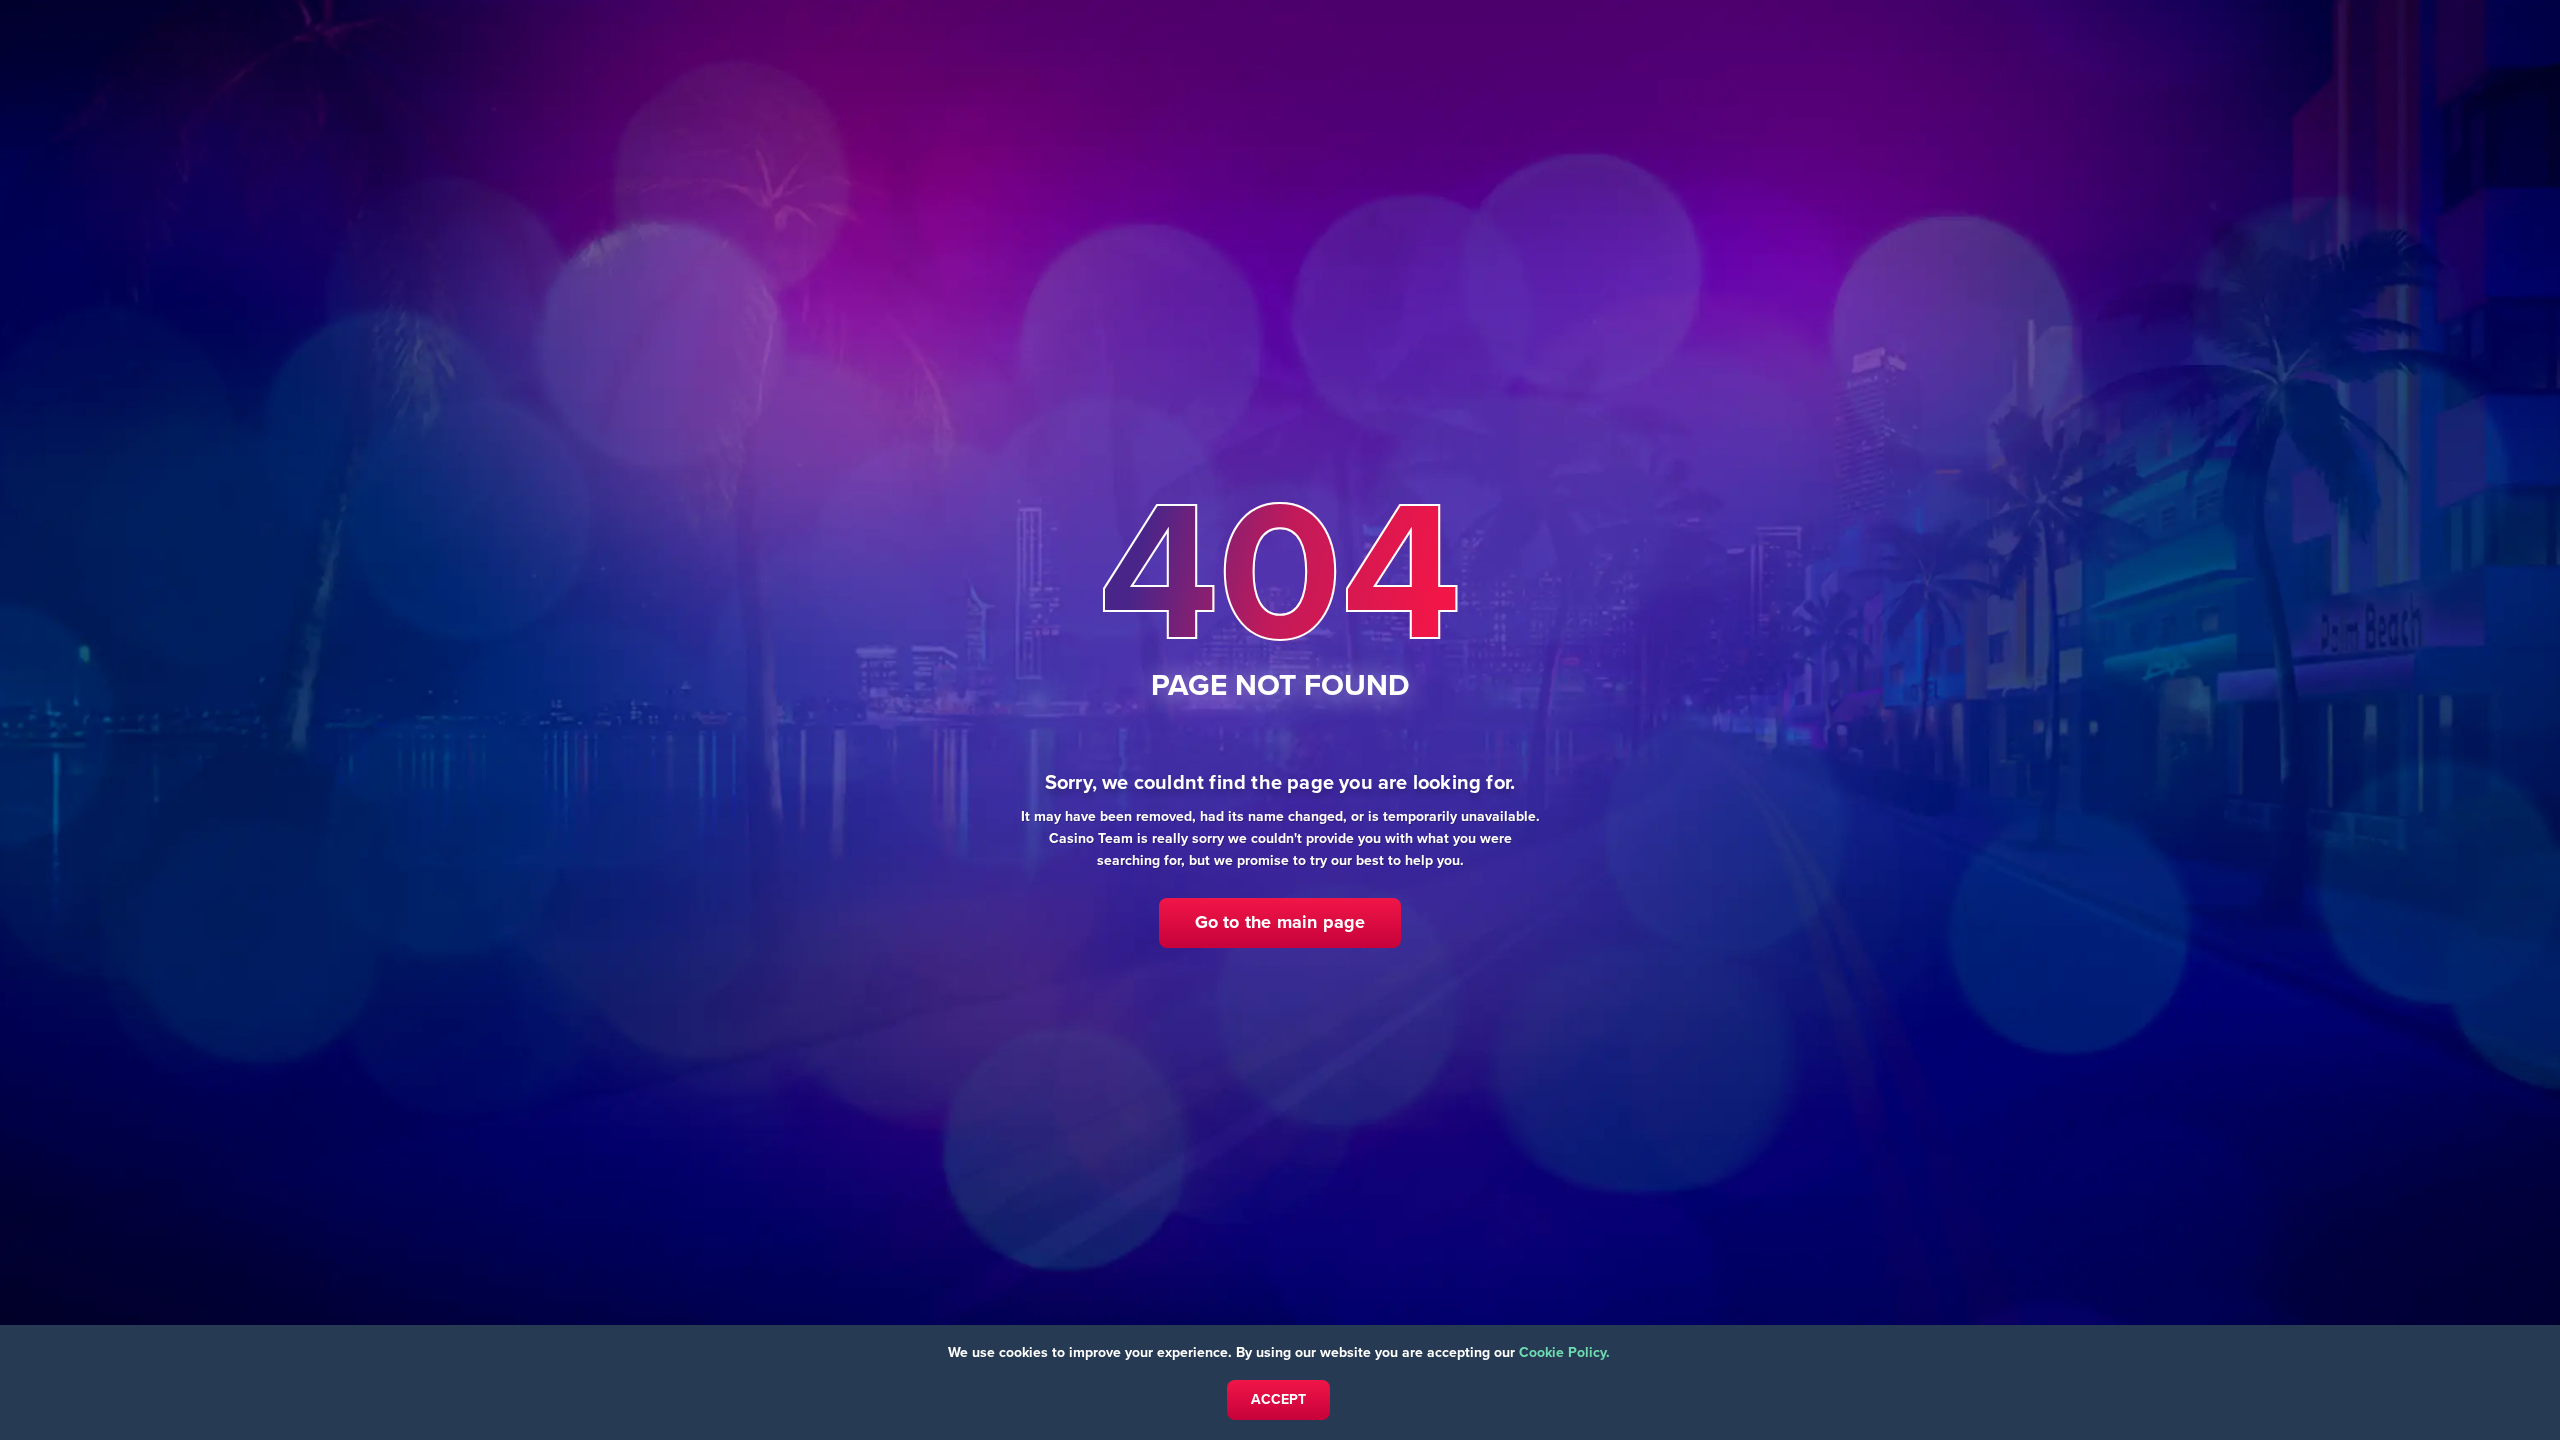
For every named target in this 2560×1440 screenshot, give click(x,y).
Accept (1278, 1399)
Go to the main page (1280, 922)
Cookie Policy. (1564, 1352)
